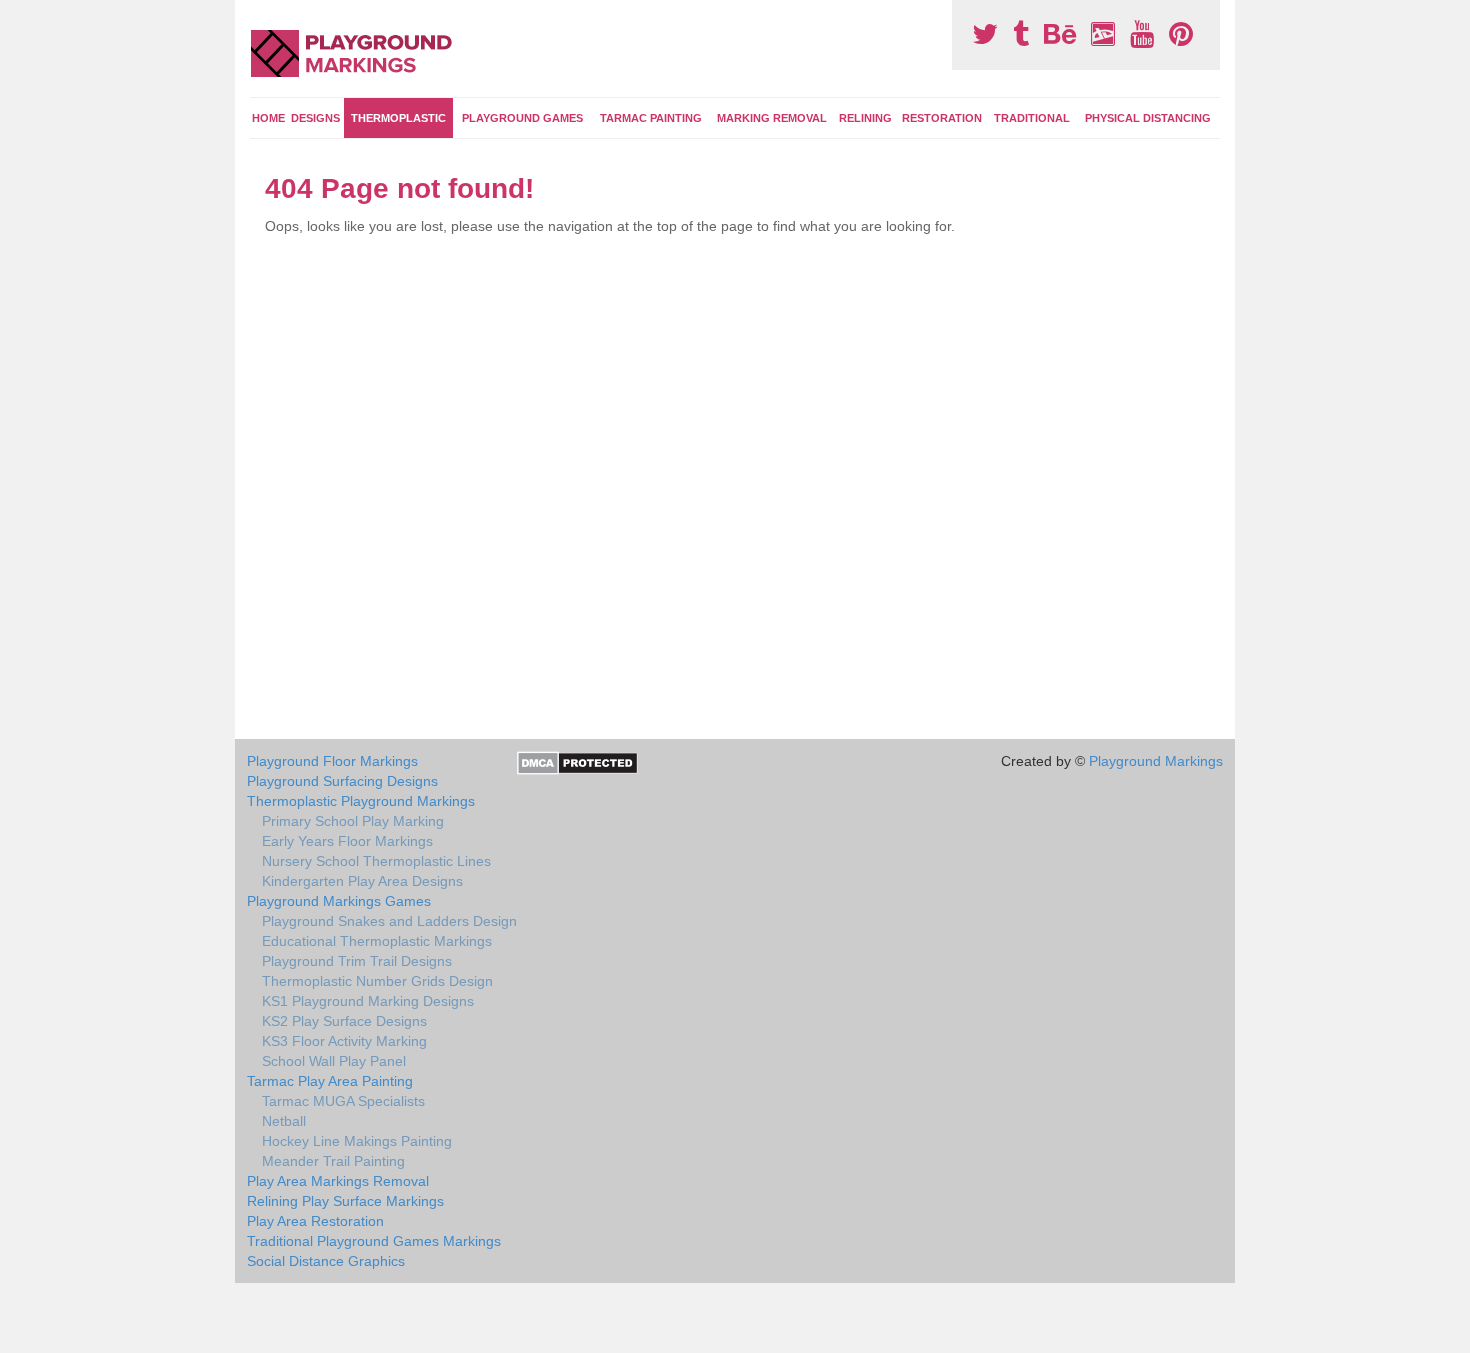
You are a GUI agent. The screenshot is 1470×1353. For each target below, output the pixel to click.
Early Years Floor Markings (347, 841)
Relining (865, 118)
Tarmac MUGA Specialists (343, 1101)
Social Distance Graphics (326, 1261)
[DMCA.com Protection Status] (577, 762)
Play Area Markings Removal (338, 1181)
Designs (315, 118)
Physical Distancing (1148, 118)
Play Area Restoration (315, 1221)
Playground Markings (1156, 761)
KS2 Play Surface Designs (344, 1021)
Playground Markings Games (339, 901)
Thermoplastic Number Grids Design (377, 981)
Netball (284, 1121)
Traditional (1032, 118)
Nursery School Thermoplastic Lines (376, 861)
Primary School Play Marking (353, 821)
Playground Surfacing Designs (342, 781)
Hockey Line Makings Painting (357, 1141)
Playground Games (522, 118)
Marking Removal (772, 118)
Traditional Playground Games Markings (374, 1241)
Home (268, 118)
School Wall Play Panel (334, 1061)
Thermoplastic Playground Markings (361, 801)
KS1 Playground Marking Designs (368, 1001)
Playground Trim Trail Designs (357, 961)
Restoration (942, 118)
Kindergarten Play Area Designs (362, 881)
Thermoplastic (398, 118)
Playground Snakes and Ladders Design (389, 921)
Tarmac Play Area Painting (330, 1081)
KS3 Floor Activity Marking (344, 1041)
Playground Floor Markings (332, 761)
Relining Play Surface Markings (345, 1201)
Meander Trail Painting (333, 1161)
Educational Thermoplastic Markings (377, 941)
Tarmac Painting (651, 118)
